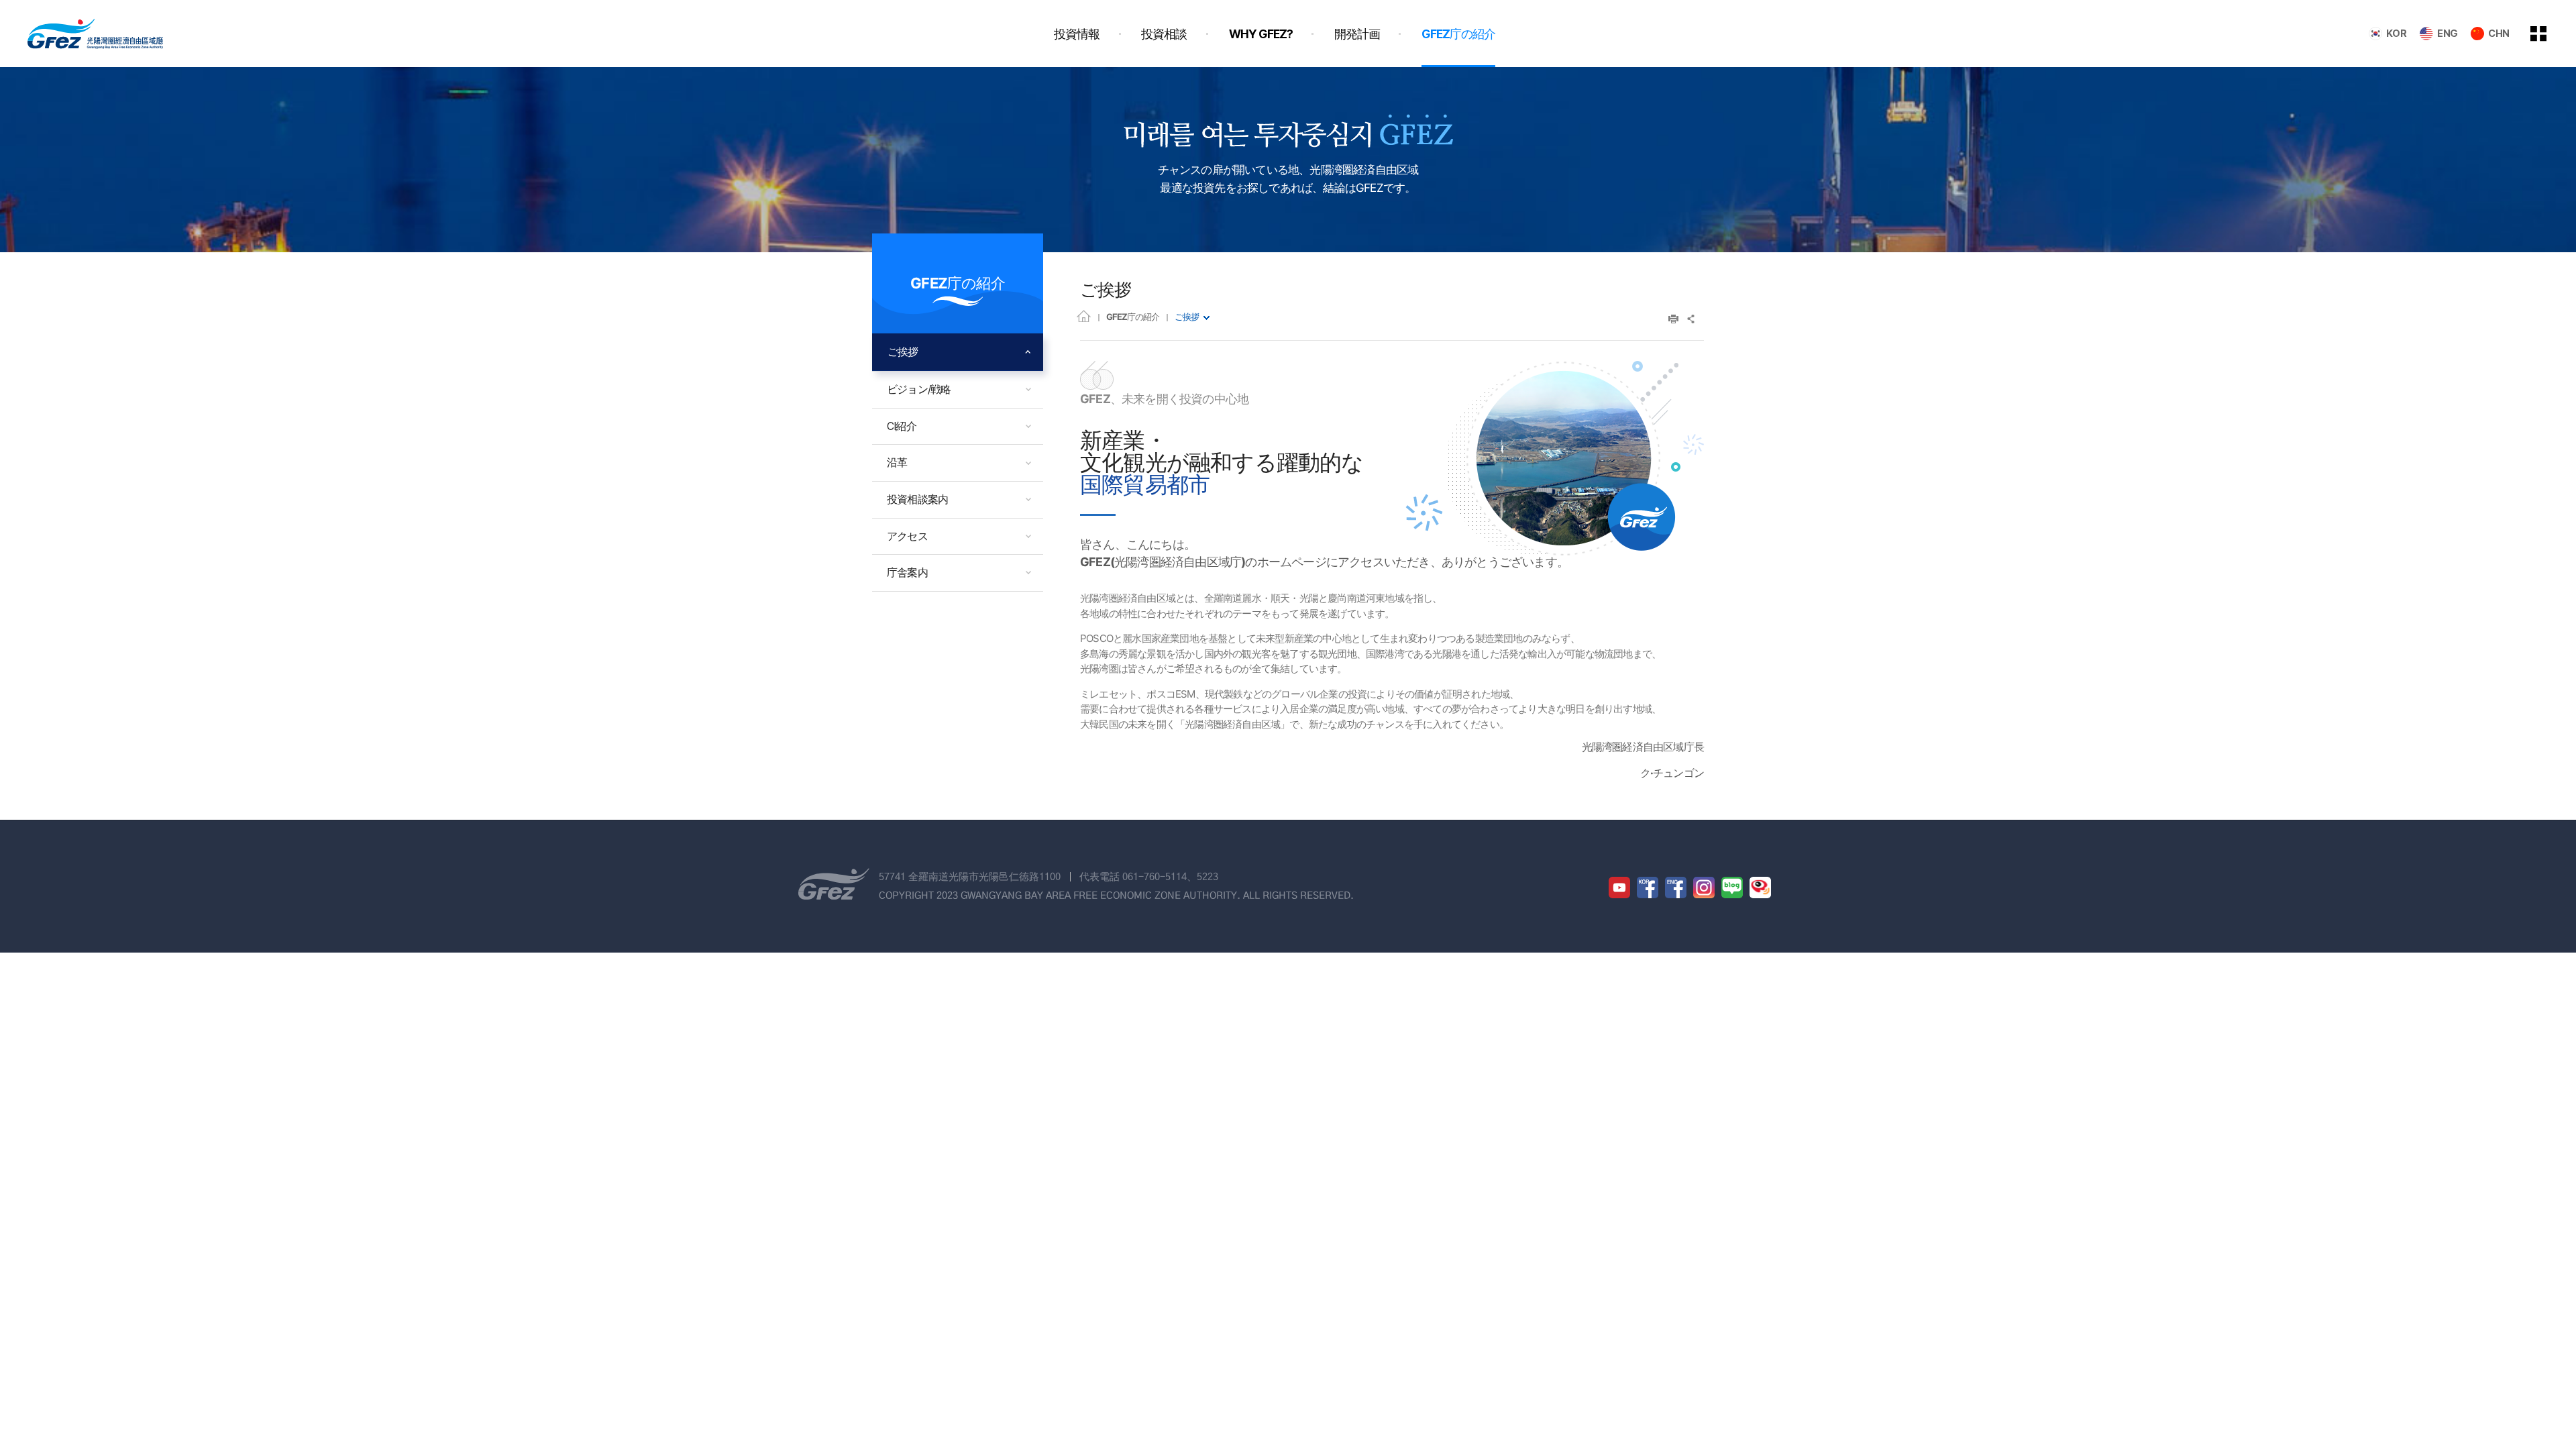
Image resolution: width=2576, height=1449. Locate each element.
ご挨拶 (1187, 317)
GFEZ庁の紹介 (1133, 317)
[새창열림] (1619, 888)
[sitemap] (2548, 34)
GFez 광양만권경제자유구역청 (95, 34)
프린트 (1673, 319)
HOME (1084, 316)
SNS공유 (1692, 319)
